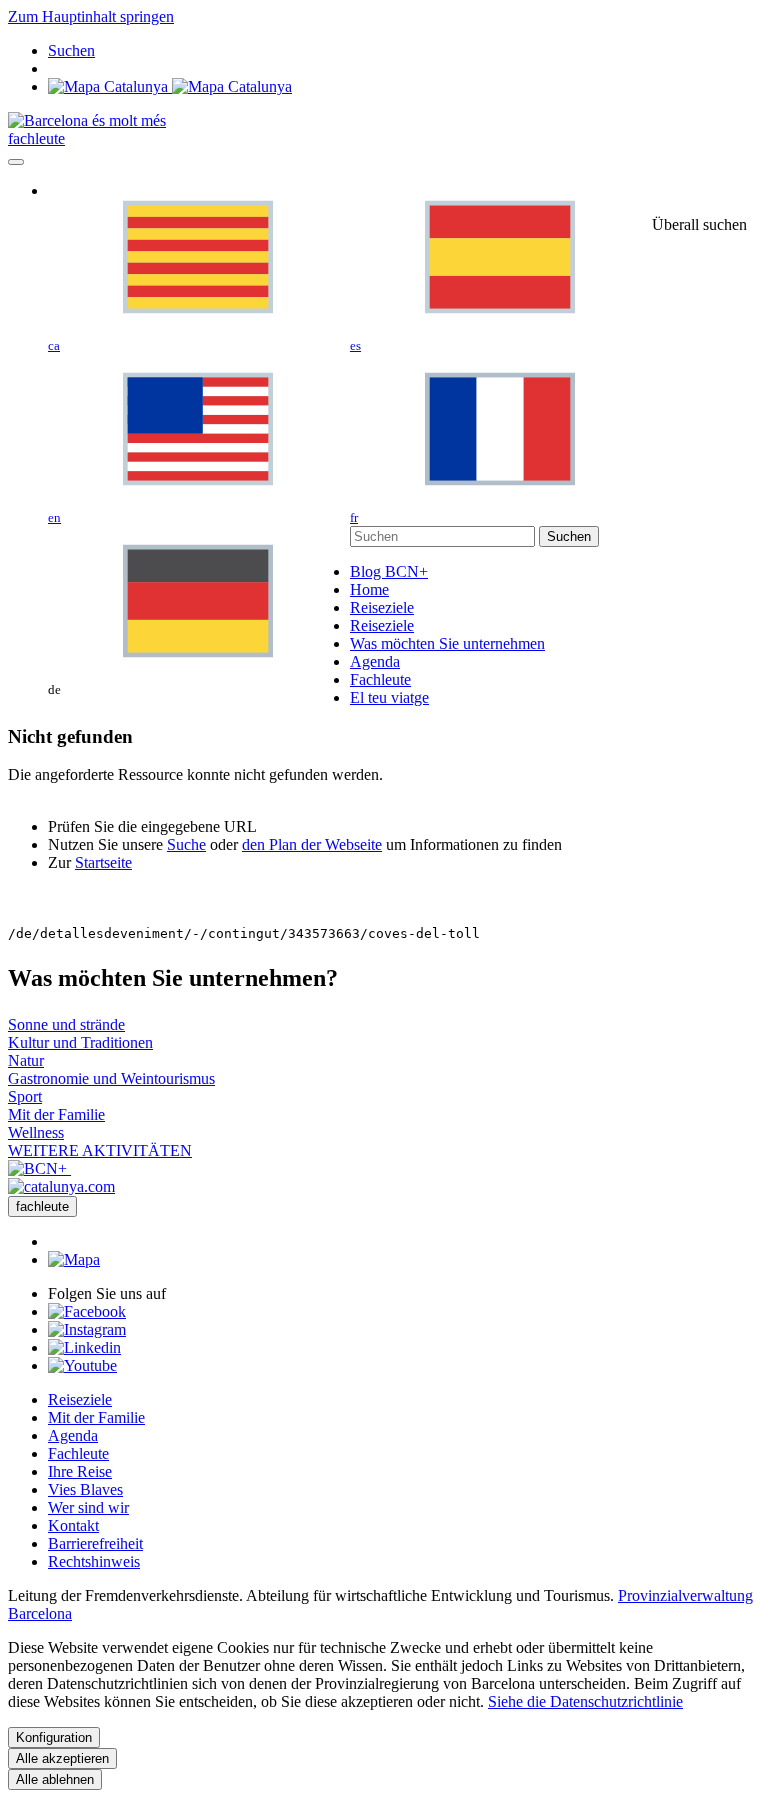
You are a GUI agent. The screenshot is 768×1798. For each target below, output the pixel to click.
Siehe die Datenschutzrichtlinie (585, 1701)
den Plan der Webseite (312, 844)
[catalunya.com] (61, 1186)
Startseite (103, 862)
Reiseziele (382, 607)
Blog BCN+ (389, 571)
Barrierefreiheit (95, 1543)
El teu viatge (389, 697)
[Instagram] (87, 1329)
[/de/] (87, 120)
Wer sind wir (88, 1507)
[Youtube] (82, 1365)
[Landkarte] (170, 86)
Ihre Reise (80, 1471)
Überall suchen (699, 224)
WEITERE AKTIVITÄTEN (100, 1150)
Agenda (375, 661)
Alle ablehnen (55, 1779)
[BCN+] (39, 1168)
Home (369, 589)
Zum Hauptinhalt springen (91, 16)
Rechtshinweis (94, 1561)
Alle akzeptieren (62, 1758)
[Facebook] (87, 1311)
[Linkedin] (84, 1347)
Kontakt (73, 1525)
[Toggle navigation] (16, 162)
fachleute (36, 138)
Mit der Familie (96, 1417)
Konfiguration (54, 1737)
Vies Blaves (85, 1489)
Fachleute (380, 679)
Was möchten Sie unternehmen (447, 643)
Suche (186, 844)
